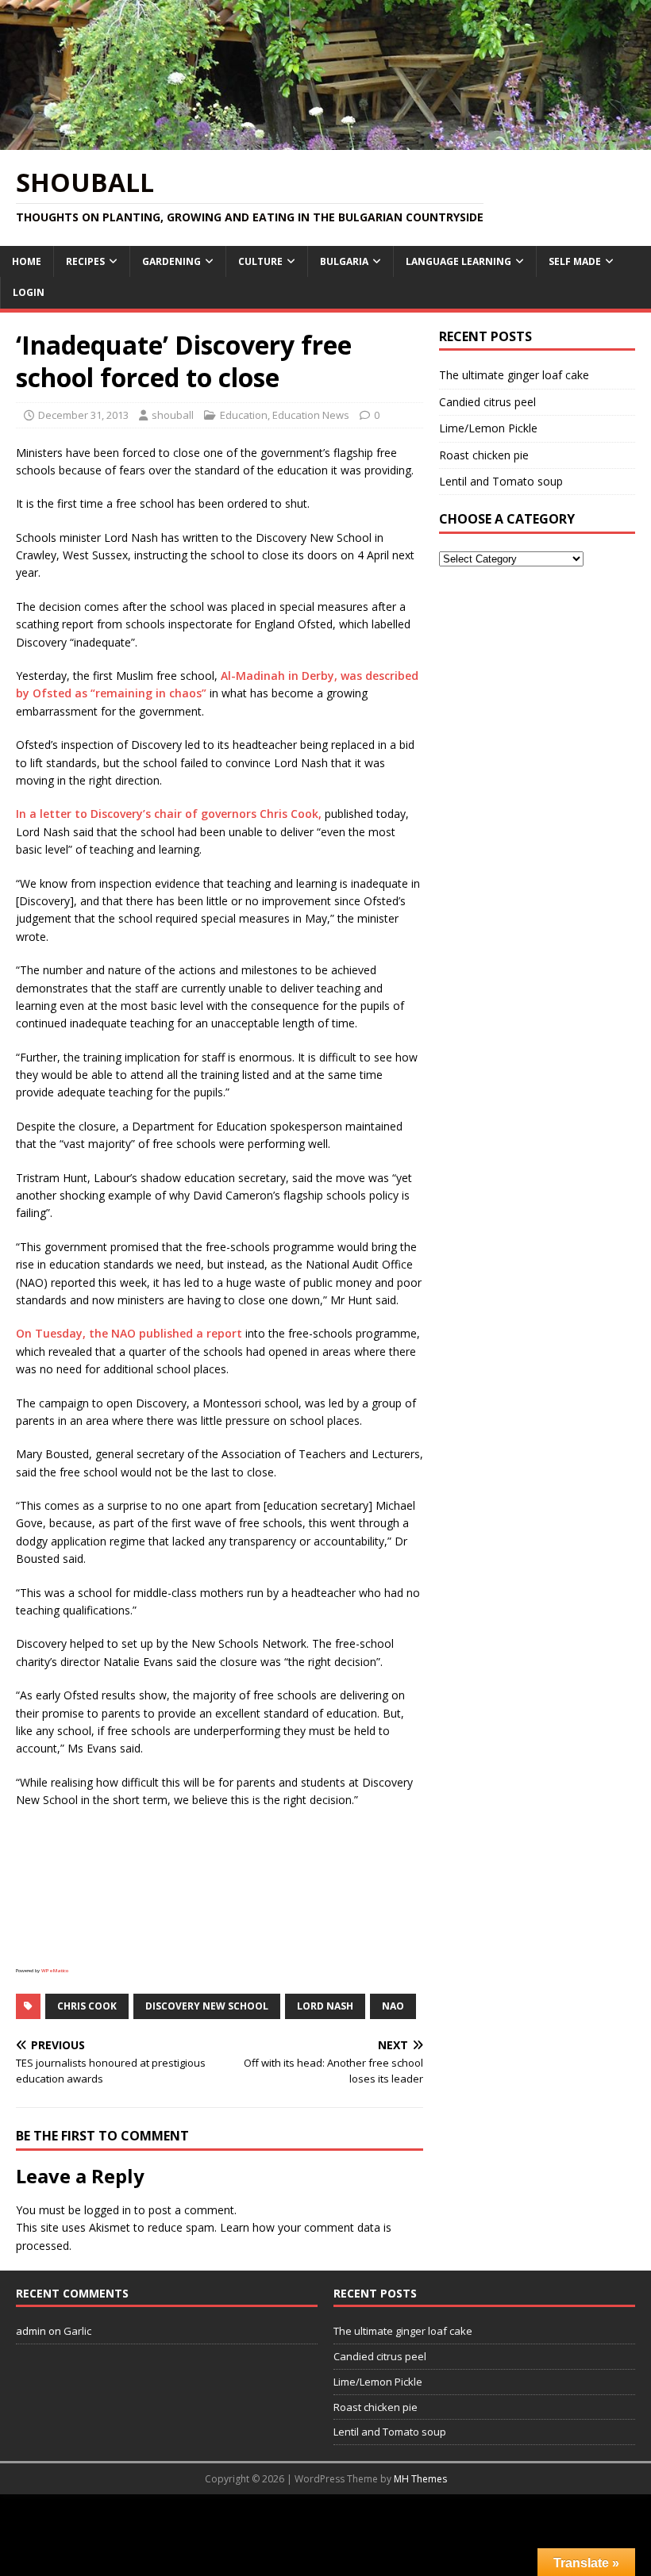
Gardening (171, 261)
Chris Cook (87, 2006)
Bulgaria (344, 261)
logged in (108, 2210)
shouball (173, 415)
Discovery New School (207, 2006)
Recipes (85, 261)
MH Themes (420, 2479)
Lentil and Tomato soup (501, 481)
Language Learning (458, 261)
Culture (260, 261)
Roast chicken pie (484, 455)
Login (29, 292)
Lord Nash (325, 2006)
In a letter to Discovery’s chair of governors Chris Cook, (169, 814)
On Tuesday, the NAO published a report (129, 1333)
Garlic (77, 2331)
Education (244, 415)
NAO (393, 2006)
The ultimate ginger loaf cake (514, 375)
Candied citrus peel (487, 402)
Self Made (575, 261)
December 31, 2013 (83, 415)
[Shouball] (325, 140)
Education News (311, 415)
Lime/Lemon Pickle (488, 428)
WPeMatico (55, 1971)
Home (27, 261)
